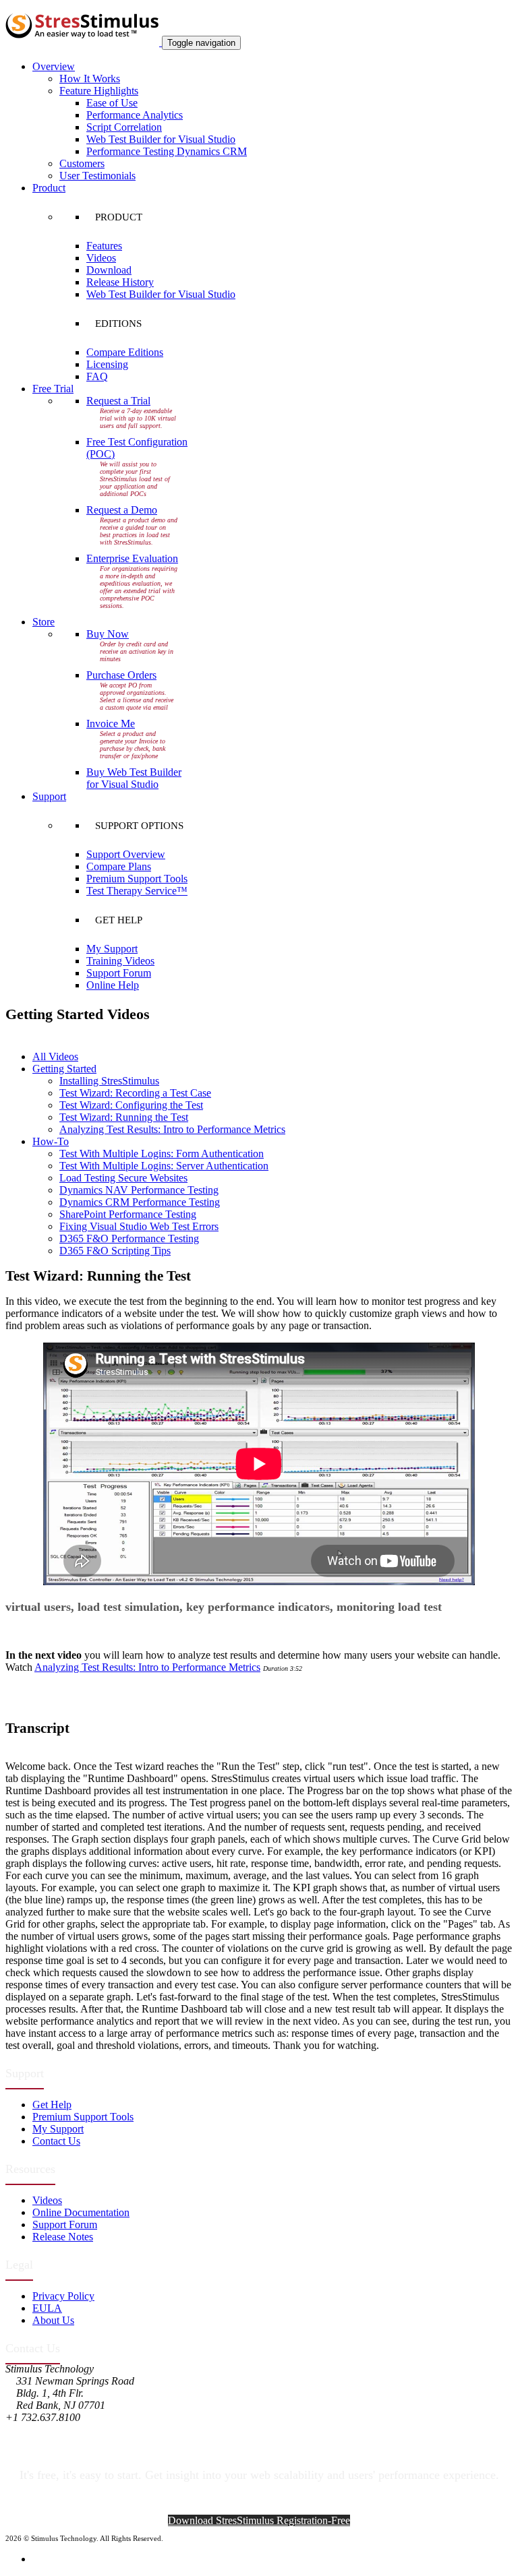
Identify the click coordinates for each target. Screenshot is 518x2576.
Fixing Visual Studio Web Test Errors (139, 1226)
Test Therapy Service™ (137, 891)
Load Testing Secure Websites (123, 1178)
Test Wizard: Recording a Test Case (135, 1093)
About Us (53, 2320)
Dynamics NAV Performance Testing (139, 1190)
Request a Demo (122, 510)
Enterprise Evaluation (132, 558)
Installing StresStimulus (109, 1081)
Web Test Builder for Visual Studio (161, 139)
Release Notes (63, 2237)
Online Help (113, 985)
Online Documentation (81, 2212)
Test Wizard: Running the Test (124, 1117)
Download (109, 270)
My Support (112, 949)
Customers (82, 163)
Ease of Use (112, 103)
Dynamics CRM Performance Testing (140, 1202)
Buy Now (108, 634)
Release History (120, 282)
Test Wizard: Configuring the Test (131, 1105)
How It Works (90, 79)
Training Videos (120, 961)
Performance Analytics (135, 115)
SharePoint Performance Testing (128, 1214)
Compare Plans (119, 866)
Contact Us (56, 2141)
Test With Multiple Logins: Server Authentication (164, 1166)
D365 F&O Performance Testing (129, 1238)
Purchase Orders (121, 675)
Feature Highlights (99, 91)
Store (44, 622)
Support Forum (119, 973)
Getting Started (64, 1069)
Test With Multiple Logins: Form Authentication (162, 1154)
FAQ (97, 376)
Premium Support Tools (137, 879)
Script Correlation (124, 127)
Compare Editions (125, 352)
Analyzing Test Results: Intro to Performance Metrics (172, 1129)
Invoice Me (111, 724)
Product (49, 188)
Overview (54, 66)
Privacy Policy (63, 2296)
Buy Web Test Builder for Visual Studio (134, 778)
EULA (47, 2308)
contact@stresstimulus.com (63, 2429)
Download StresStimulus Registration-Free (259, 2520)
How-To (51, 1141)
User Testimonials (97, 176)
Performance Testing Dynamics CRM (167, 151)
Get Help (52, 2105)
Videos (101, 258)
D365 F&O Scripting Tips (115, 1251)
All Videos (55, 1056)
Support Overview (126, 854)
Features (104, 246)
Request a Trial (118, 401)
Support (49, 796)
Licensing (107, 364)
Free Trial (53, 389)
